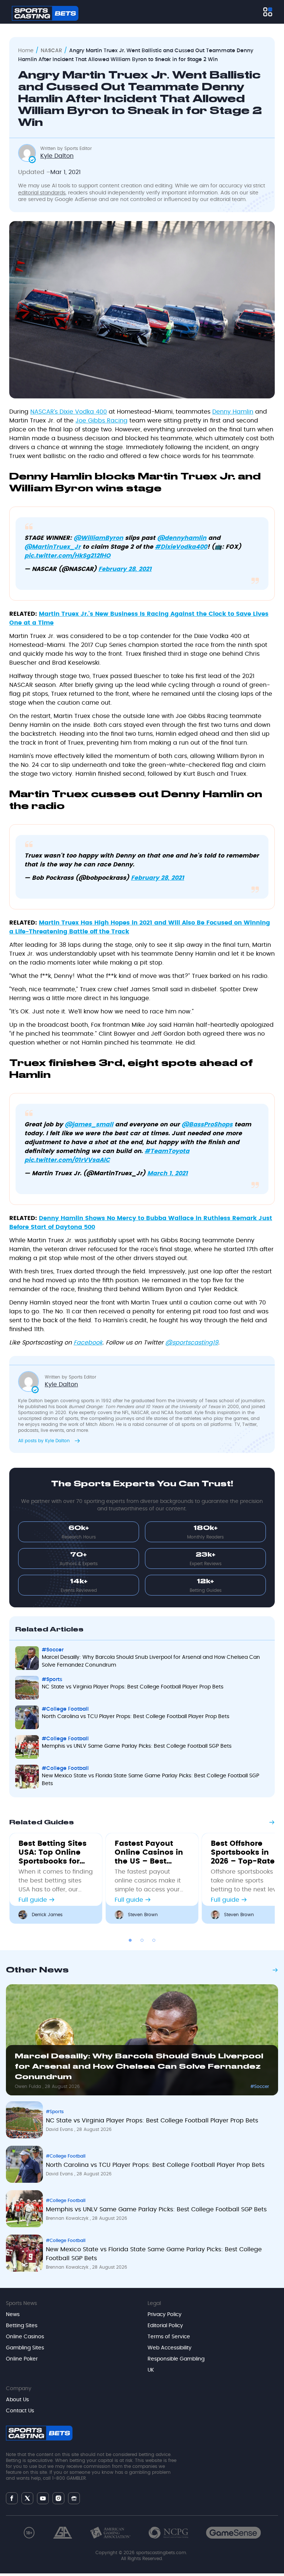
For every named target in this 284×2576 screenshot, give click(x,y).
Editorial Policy (165, 2326)
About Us (17, 2400)
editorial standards (42, 193)
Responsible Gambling (176, 2359)
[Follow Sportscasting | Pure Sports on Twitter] (27, 2498)
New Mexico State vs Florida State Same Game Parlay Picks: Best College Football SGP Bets (151, 1780)
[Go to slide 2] (142, 1940)
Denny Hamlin (233, 412)
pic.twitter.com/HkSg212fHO (67, 556)
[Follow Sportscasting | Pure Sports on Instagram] (58, 2498)
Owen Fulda (29, 2086)
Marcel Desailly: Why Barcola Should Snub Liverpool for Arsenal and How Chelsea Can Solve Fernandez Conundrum (151, 1661)
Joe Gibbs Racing (102, 421)
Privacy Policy (165, 2315)
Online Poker (22, 2359)
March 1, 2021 (168, 1173)
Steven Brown (143, 1915)
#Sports (52, 1680)
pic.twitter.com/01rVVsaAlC (67, 1160)
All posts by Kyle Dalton (45, 1441)
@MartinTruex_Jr (53, 547)
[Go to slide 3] (154, 1940)
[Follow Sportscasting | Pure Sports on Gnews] (74, 2498)
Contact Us (20, 2411)
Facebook (88, 1343)
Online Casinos (25, 2337)
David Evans (60, 2129)
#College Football (65, 1709)
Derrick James (47, 1915)
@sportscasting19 (192, 1343)
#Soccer (53, 1650)
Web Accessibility (170, 2348)
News (13, 2315)
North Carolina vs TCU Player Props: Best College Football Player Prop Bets (136, 1717)
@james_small (89, 1125)
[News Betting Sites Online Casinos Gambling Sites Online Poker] (268, 12)
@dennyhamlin (182, 538)
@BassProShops (207, 1125)
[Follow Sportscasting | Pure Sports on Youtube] (43, 2498)
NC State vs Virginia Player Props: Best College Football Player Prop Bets (133, 1687)
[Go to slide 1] (130, 1940)
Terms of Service (169, 2337)
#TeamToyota (167, 1151)
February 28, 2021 (125, 569)
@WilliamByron (98, 538)
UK (151, 2370)
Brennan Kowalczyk (68, 2218)
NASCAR (51, 51)
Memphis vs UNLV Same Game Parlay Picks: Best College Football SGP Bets (137, 1746)
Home (26, 51)
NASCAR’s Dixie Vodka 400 (69, 412)
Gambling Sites (25, 2348)
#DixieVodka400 (181, 547)
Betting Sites (22, 2326)
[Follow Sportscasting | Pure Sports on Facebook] (12, 2498)
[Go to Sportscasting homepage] (45, 13)
